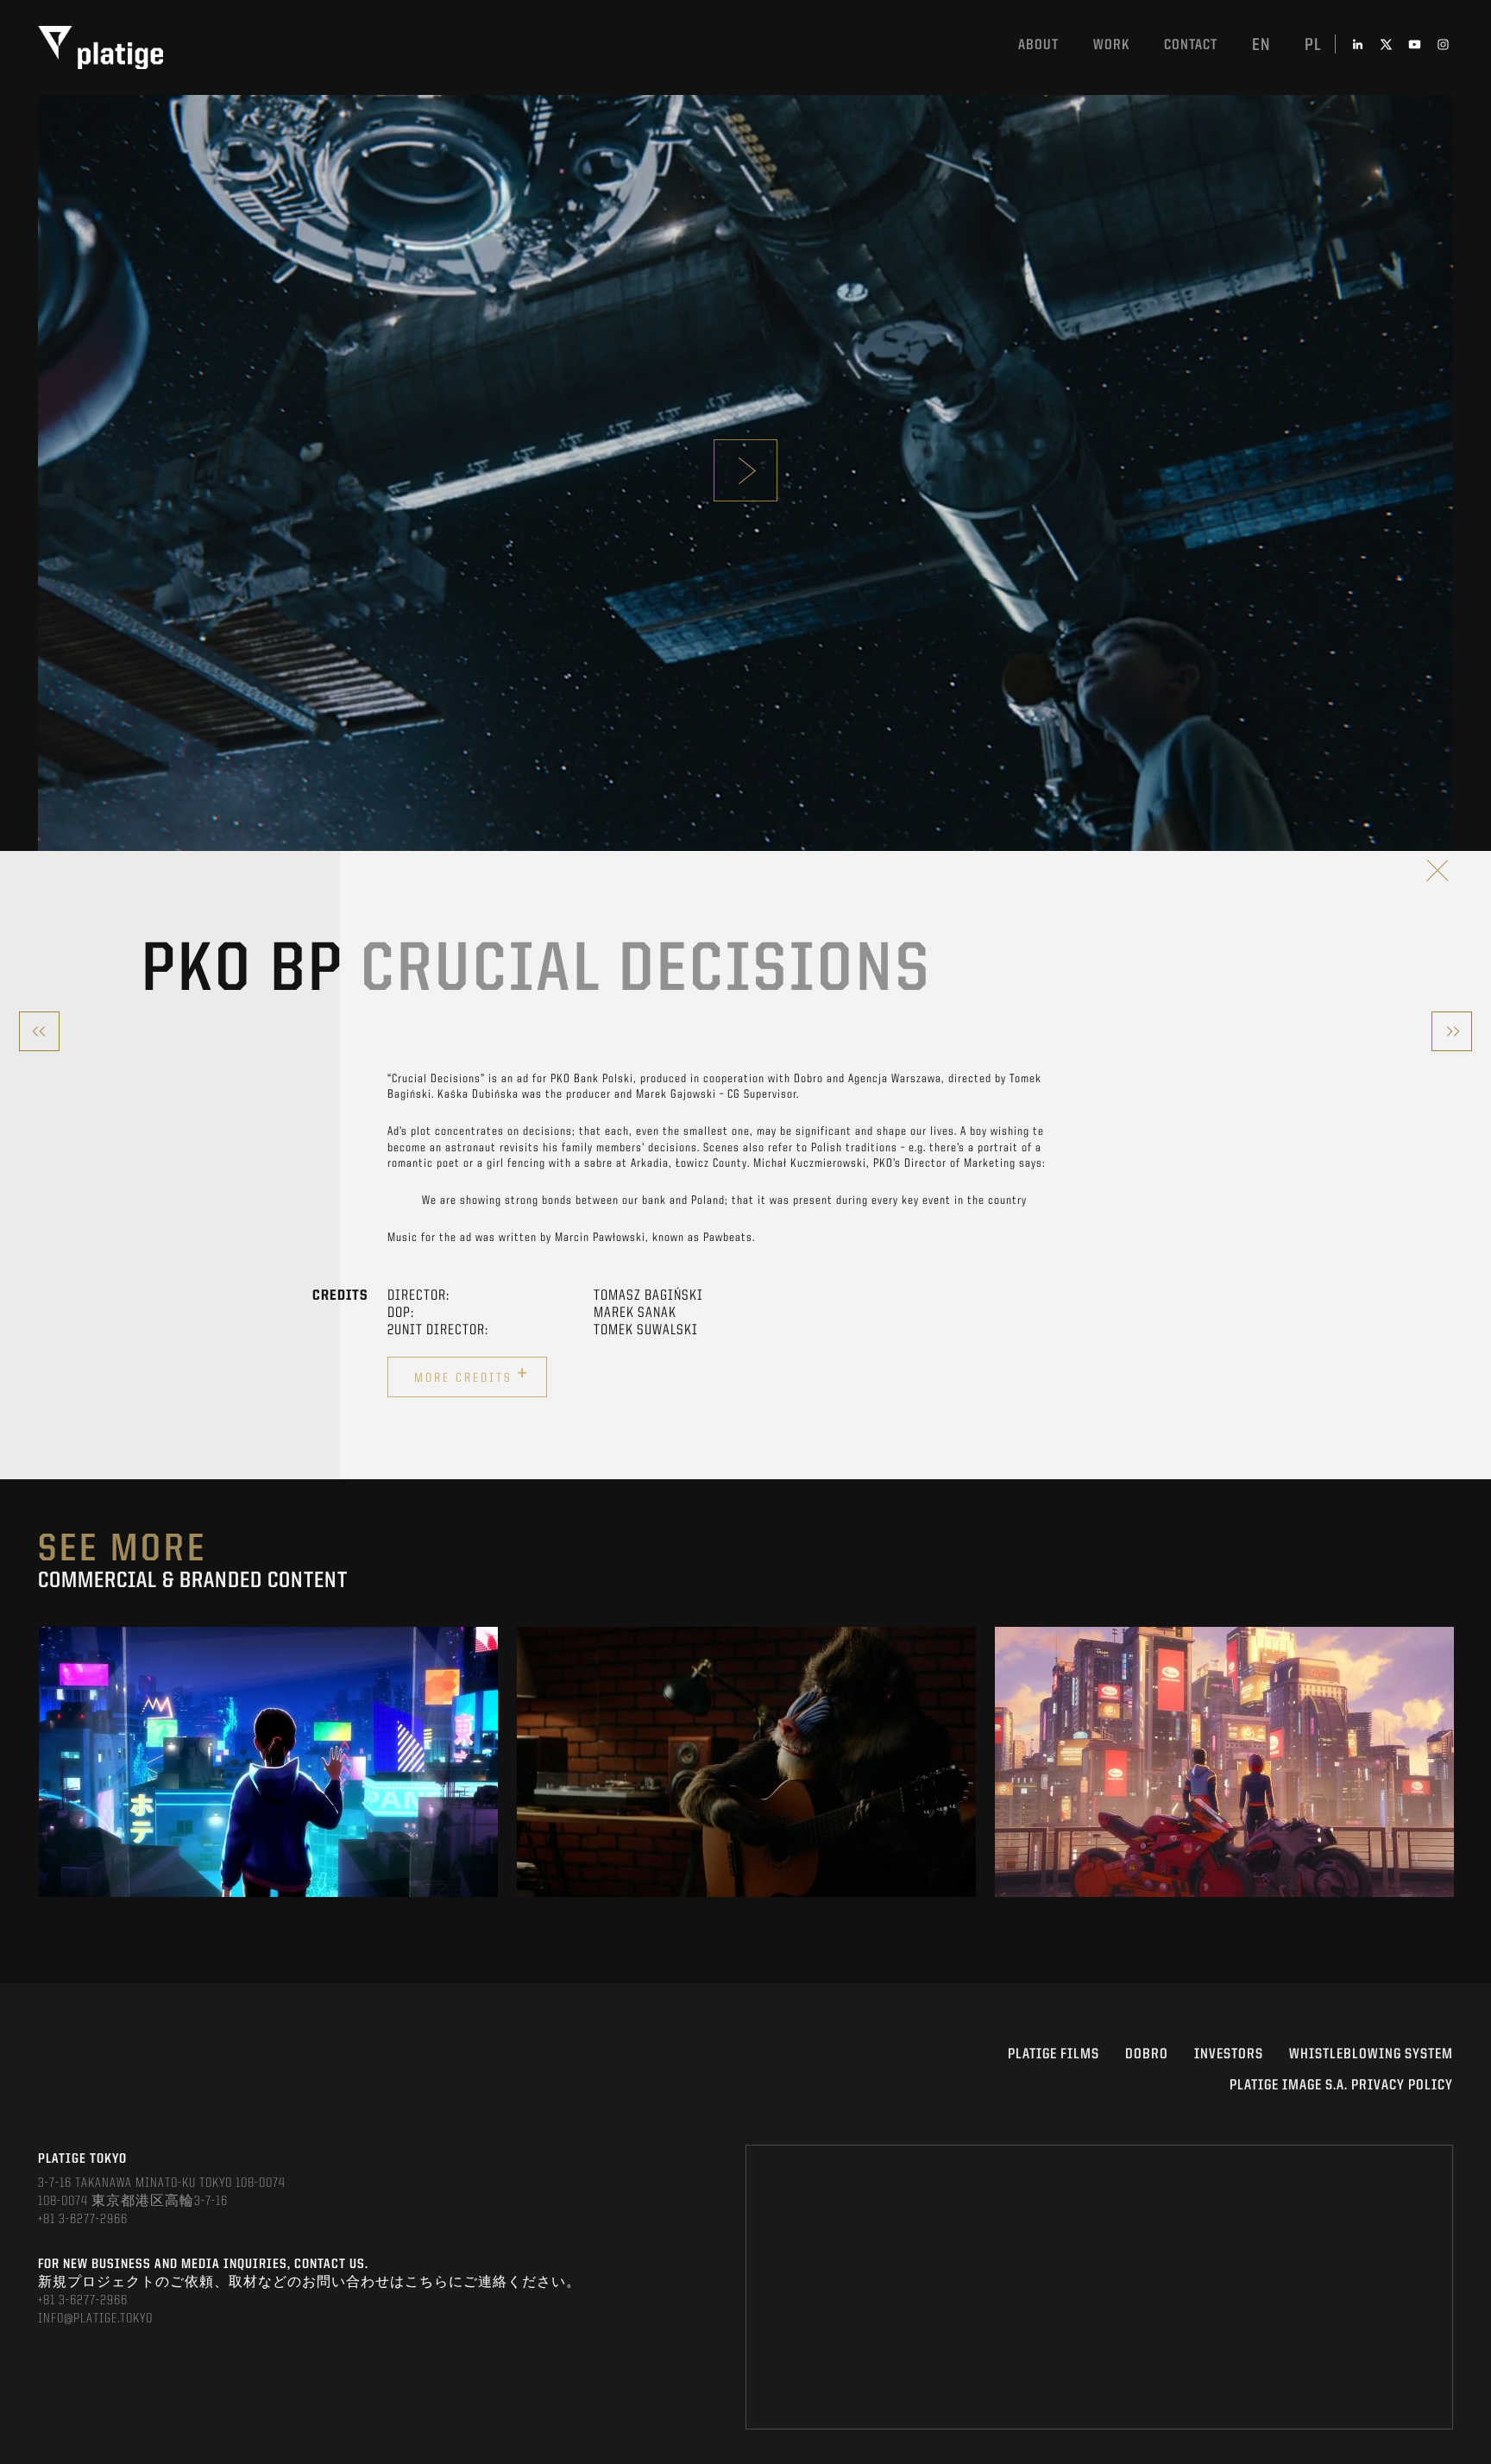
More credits (472, 1375)
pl (1313, 46)
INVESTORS (1229, 2054)
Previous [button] (39, 1761)
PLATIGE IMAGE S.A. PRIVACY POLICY (1341, 2086)
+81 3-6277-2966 (83, 2220)
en (1261, 46)
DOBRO (1147, 2054)
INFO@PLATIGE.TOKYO (95, 2319)
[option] (268, 1762)
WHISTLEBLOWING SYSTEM (1371, 2054)
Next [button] (1452, 1761)
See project (269, 1800)
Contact (1191, 45)
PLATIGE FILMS (1054, 2054)
